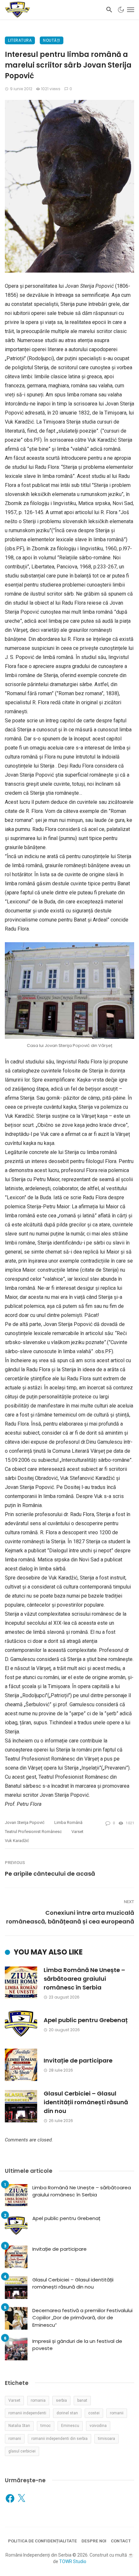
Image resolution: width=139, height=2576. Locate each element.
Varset (77, 1832)
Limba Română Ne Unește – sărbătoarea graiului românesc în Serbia (84, 1979)
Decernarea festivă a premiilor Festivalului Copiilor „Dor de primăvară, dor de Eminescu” (82, 2318)
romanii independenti (27, 2413)
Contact (121, 2541)
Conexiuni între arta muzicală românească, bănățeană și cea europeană (70, 1917)
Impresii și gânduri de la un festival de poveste (77, 2345)
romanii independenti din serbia (59, 2439)
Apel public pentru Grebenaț (86, 2020)
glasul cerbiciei (22, 2451)
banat (82, 2400)
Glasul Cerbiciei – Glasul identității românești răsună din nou (86, 2102)
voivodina (98, 2426)
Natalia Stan (19, 2426)
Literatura (20, 40)
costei (94, 2413)
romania (38, 2400)
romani (15, 2439)
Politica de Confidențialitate (43, 2541)
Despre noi (94, 2541)
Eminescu (70, 2426)
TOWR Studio (73, 2561)
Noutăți (52, 40)
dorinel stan (67, 2413)
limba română (68, 1822)
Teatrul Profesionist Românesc (33, 1832)
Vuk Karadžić (17, 1841)
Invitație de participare (78, 2060)
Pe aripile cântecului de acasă (50, 1874)
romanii (117, 2413)
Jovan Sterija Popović (25, 1822)
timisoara (107, 2439)
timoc (46, 2426)
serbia (61, 2400)
